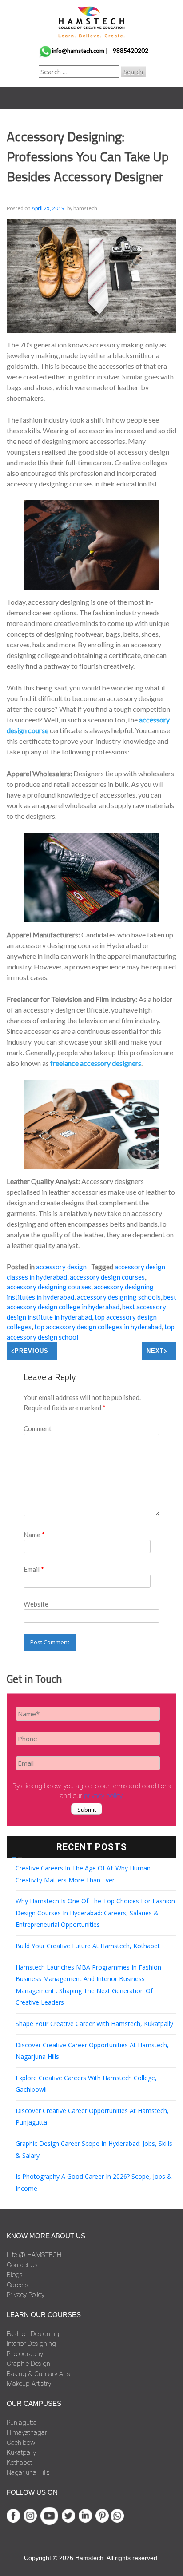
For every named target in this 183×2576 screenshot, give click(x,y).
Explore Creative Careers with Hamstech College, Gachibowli (86, 2084)
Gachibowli (22, 2443)
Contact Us (22, 2265)
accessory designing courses (49, 1287)
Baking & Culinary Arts (38, 2374)
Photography (25, 2354)
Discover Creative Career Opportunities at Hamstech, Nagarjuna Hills (92, 2051)
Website (36, 1604)
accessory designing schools (119, 1297)
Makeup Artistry (29, 2384)
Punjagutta (22, 2423)
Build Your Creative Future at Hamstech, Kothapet (88, 1946)
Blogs (15, 2275)
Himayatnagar (27, 2432)
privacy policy (103, 1796)
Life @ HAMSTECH (34, 2255)
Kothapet (19, 2463)
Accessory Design (61, 1267)
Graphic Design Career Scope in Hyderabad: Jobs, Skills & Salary (94, 2149)
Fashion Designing (33, 2334)
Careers (18, 2285)
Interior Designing (31, 2344)
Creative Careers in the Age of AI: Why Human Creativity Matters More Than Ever (83, 1874)
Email (34, 1569)
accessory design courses (107, 1277)
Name (34, 1535)
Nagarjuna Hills (28, 2472)
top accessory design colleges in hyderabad (98, 1327)
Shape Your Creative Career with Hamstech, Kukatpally (94, 2024)
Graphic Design (28, 2364)
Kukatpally (21, 2452)
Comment (38, 1428)
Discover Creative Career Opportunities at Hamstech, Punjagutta (92, 2117)
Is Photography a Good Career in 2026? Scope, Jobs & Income (94, 2182)
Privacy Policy (26, 2295)
